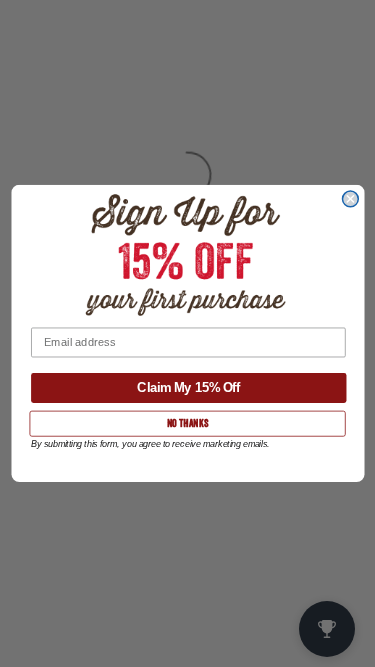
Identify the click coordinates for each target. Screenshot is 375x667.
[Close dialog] (350, 199)
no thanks (187, 423)
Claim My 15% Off (188, 387)
